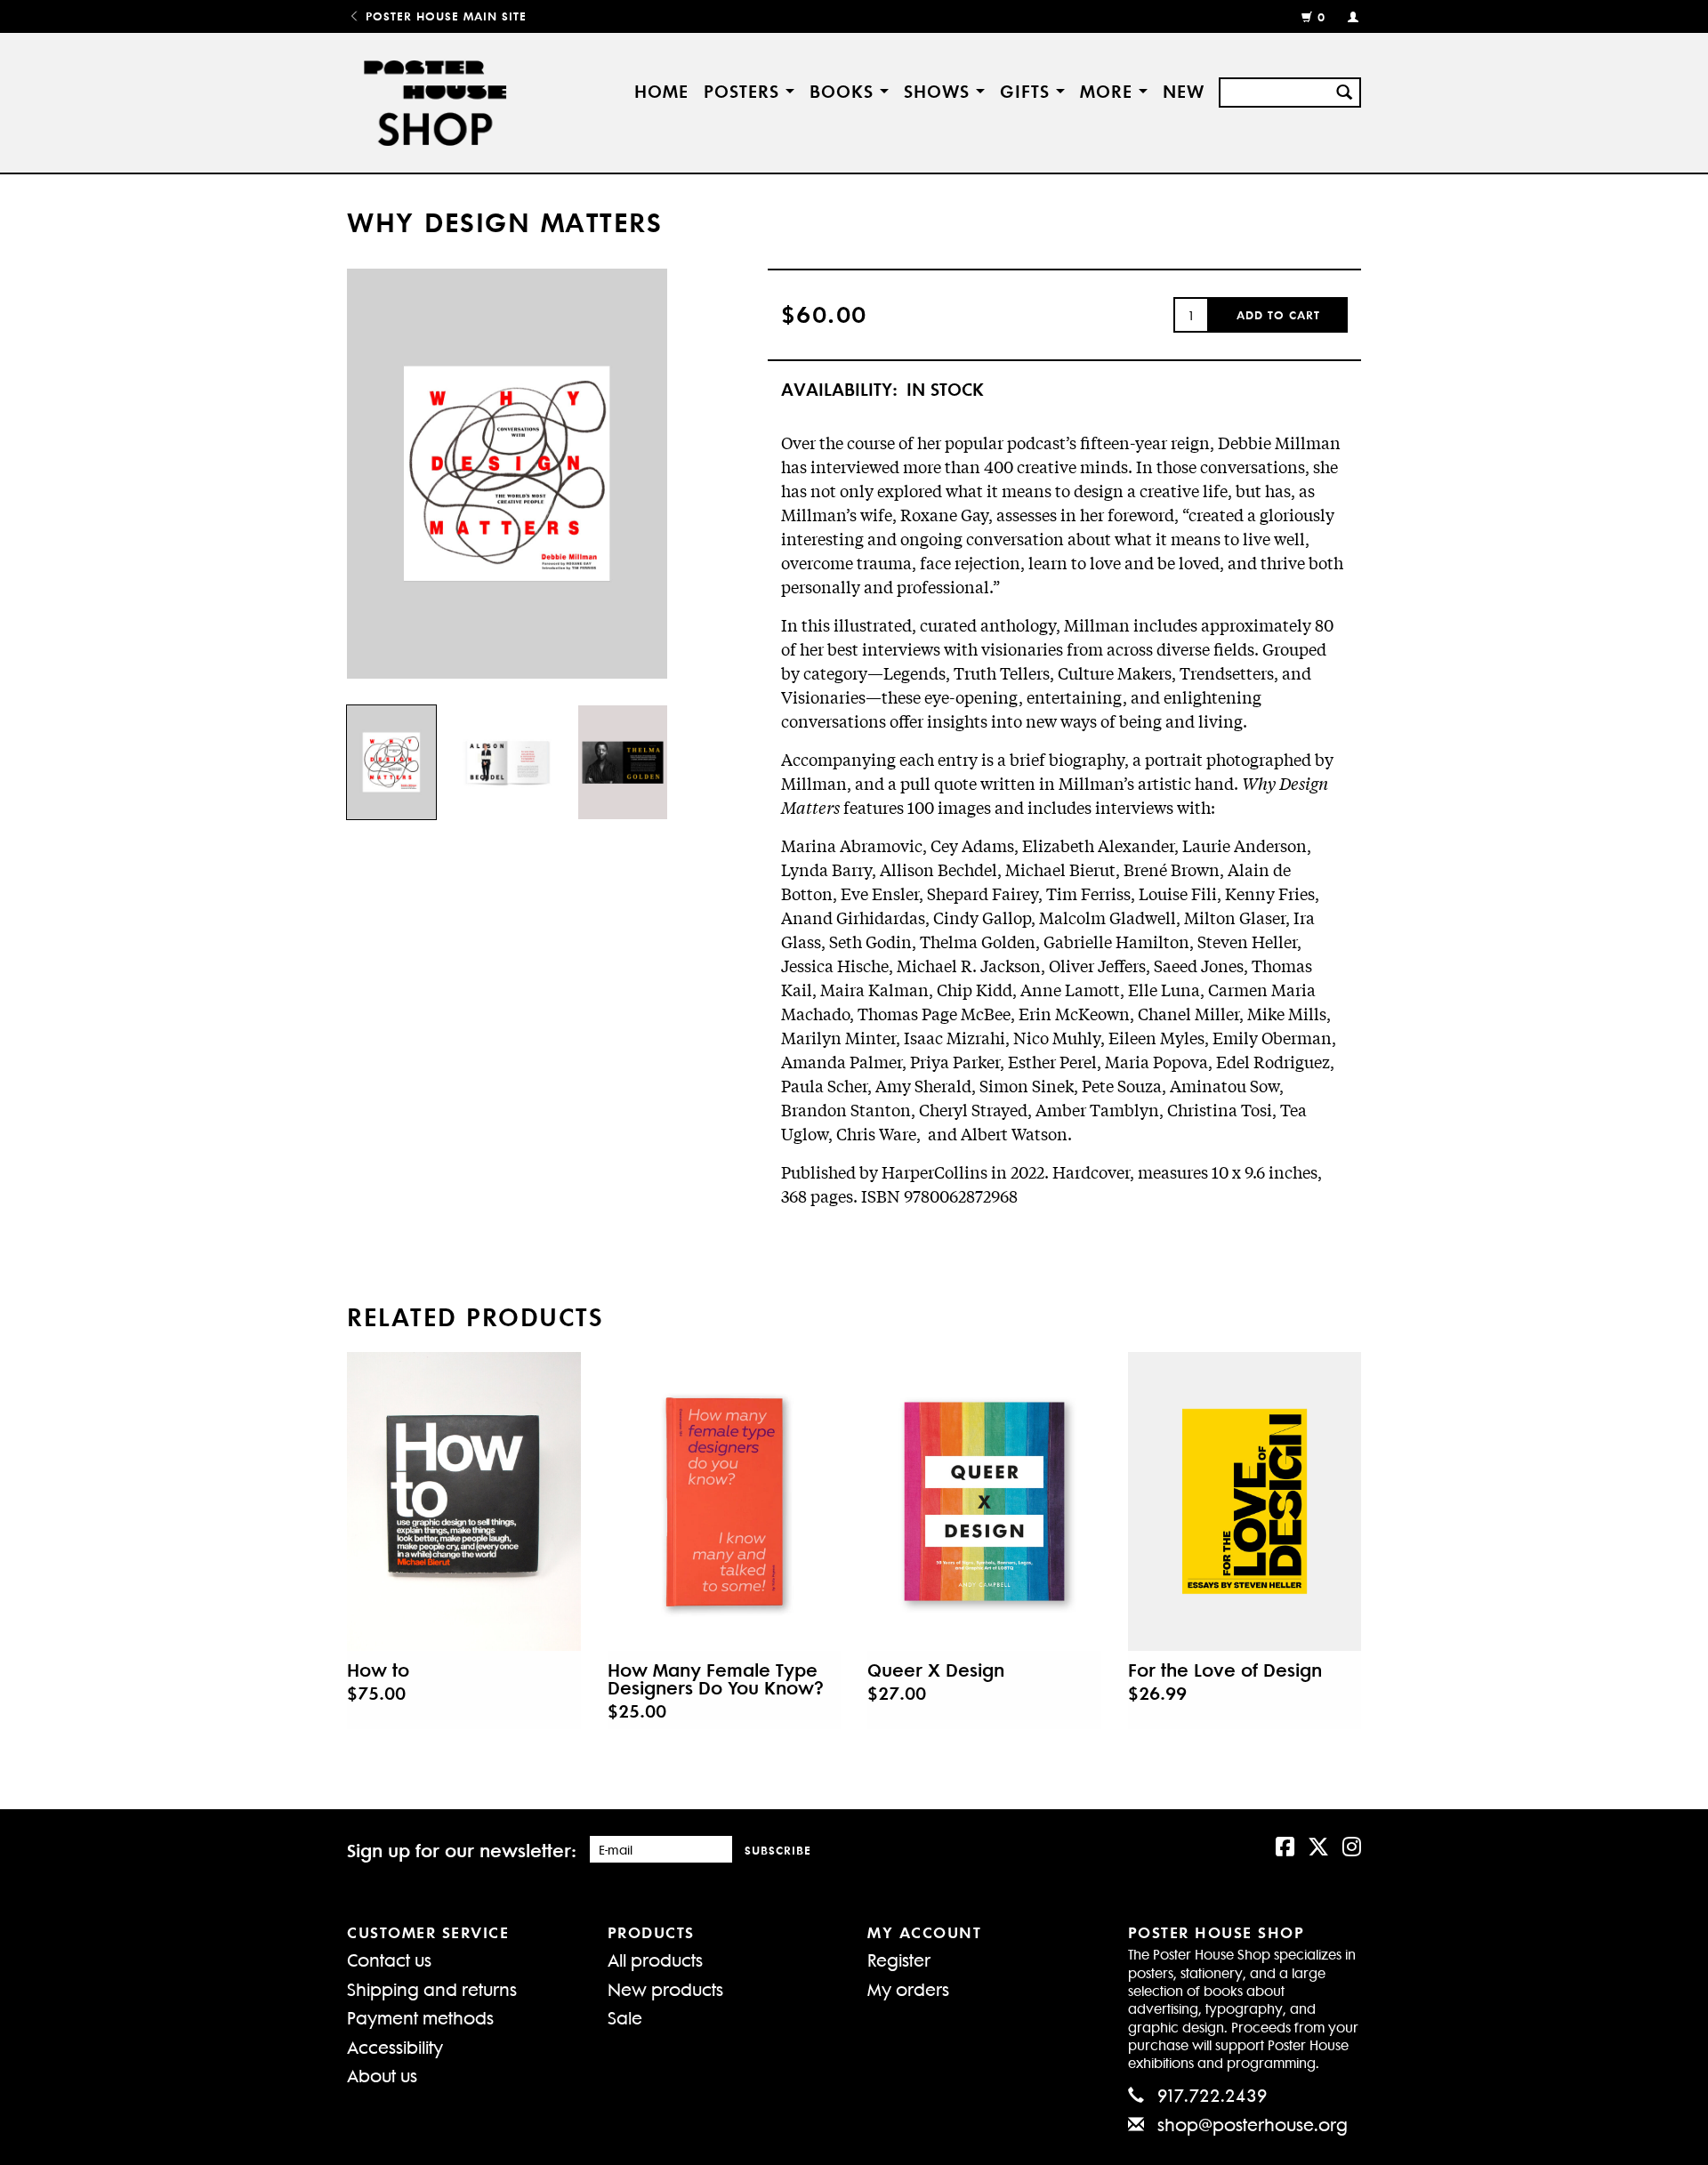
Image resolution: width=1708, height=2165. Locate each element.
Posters (745, 90)
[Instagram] (1352, 1845)
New (1184, 90)
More (1109, 90)
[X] (1318, 1845)
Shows (940, 90)
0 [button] (1321, 16)
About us (382, 2075)
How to (378, 1670)
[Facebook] (1285, 1845)
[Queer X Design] (984, 1501)
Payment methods (420, 2017)
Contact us (389, 1959)
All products (655, 1959)
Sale (625, 2017)
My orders (908, 1988)
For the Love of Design (1225, 1670)
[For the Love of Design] (1245, 1501)
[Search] (1344, 90)
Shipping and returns (432, 1988)
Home (661, 90)
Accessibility (395, 2046)
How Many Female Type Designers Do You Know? (716, 1678)
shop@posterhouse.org (1253, 2124)
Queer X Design (936, 1670)
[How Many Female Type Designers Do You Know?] (725, 1501)
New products (665, 1988)
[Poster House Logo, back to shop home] (439, 103)
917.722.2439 (1213, 2094)
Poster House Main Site (444, 16)
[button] (1278, 315)
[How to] (464, 1501)
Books (845, 90)
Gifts (1028, 90)
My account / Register (1345, 16)
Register (899, 1959)
